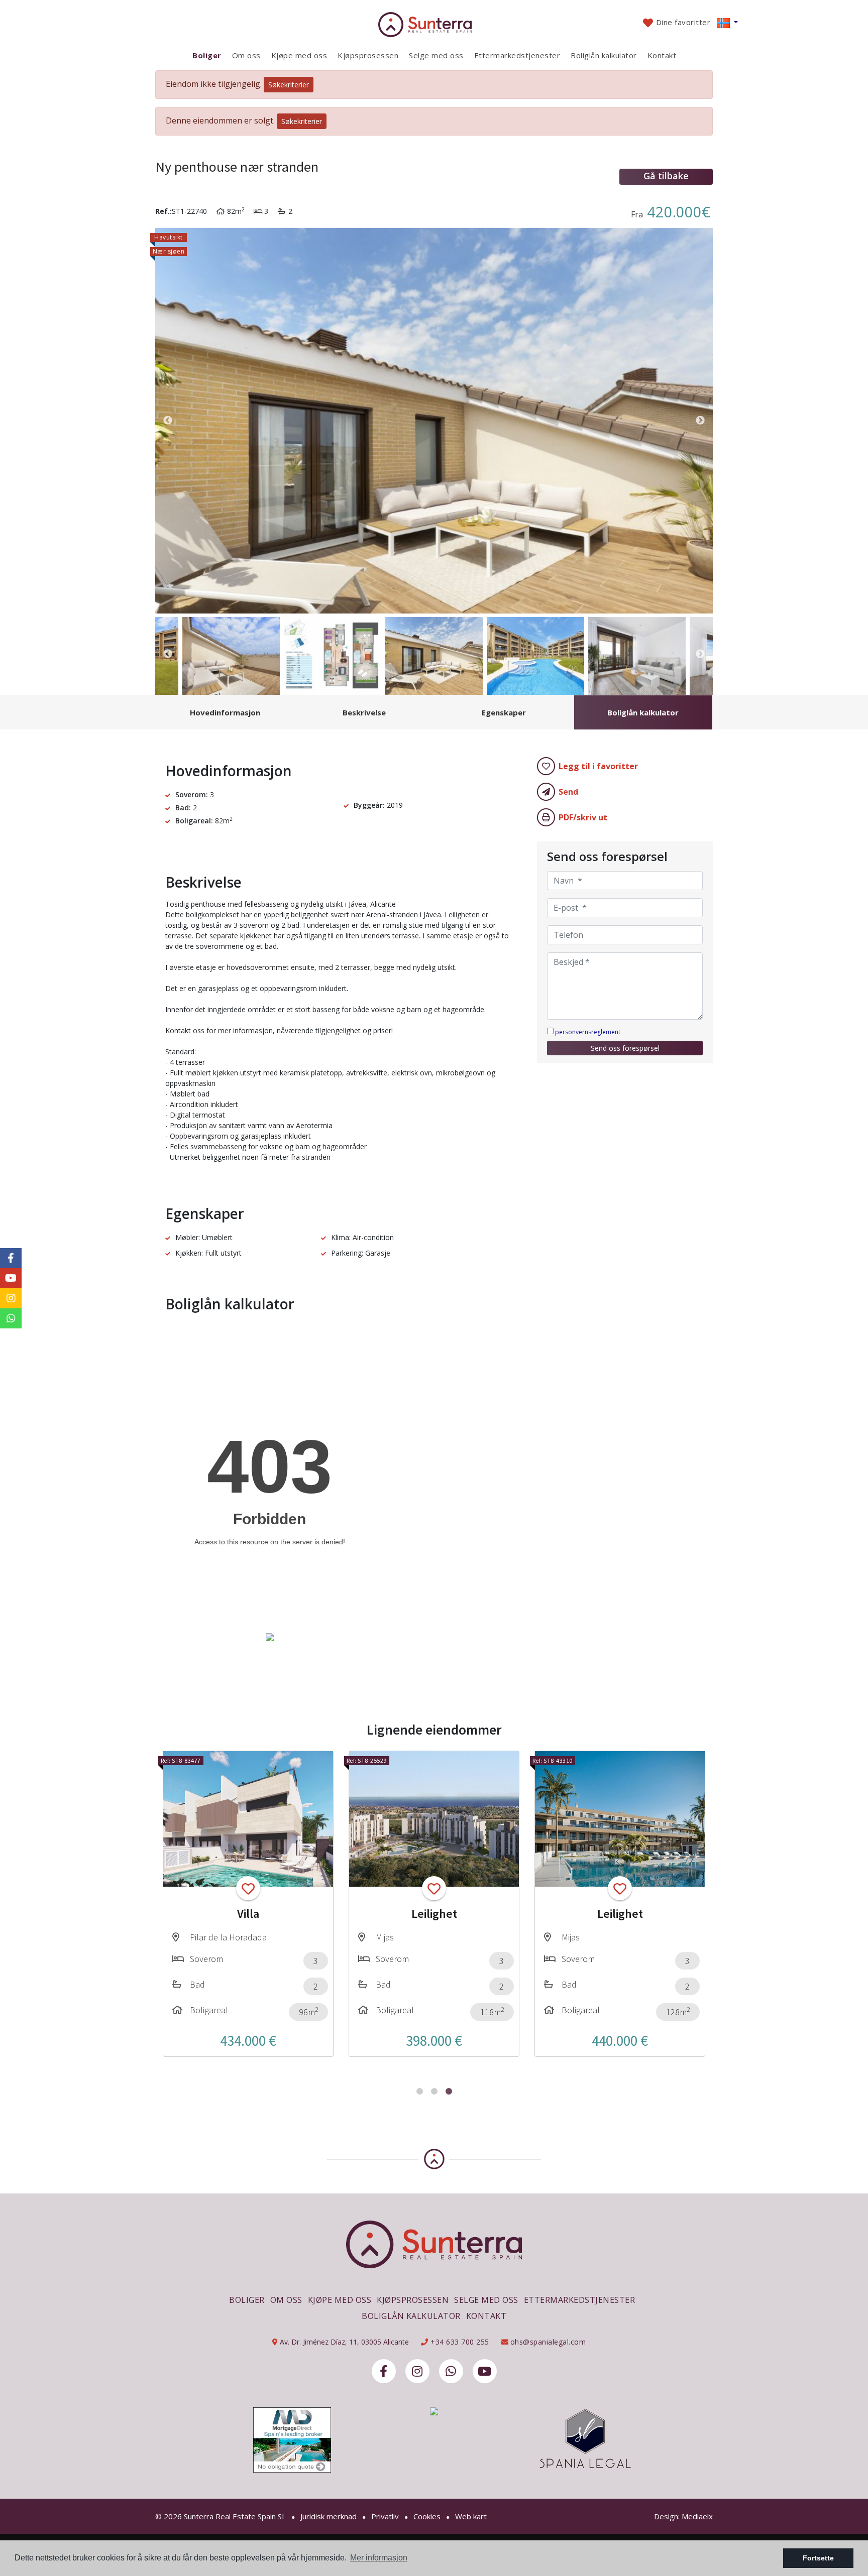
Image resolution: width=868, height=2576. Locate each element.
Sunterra (434, 25)
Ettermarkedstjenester (517, 55)
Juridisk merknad (329, 2516)
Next (700, 421)
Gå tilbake (666, 176)
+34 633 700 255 (459, 2342)
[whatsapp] (451, 2371)
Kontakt (662, 55)
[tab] (225, 712)
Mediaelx (697, 2516)
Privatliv (385, 2516)
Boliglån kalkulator (604, 55)
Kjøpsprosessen (368, 55)
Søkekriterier (289, 85)
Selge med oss (436, 55)
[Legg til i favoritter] (248, 1888)
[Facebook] (384, 2371)
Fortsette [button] (818, 2558)
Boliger (207, 55)
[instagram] (417, 2371)
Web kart (471, 2516)
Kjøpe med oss (299, 55)
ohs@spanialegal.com (548, 2342)
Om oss (246, 55)
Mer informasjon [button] (379, 2558)
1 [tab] (420, 2091)
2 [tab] (434, 2091)
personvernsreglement (588, 1032)
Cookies (427, 2516)
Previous (168, 421)
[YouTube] (485, 2371)
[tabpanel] (248, 1904)
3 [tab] (449, 2091)
